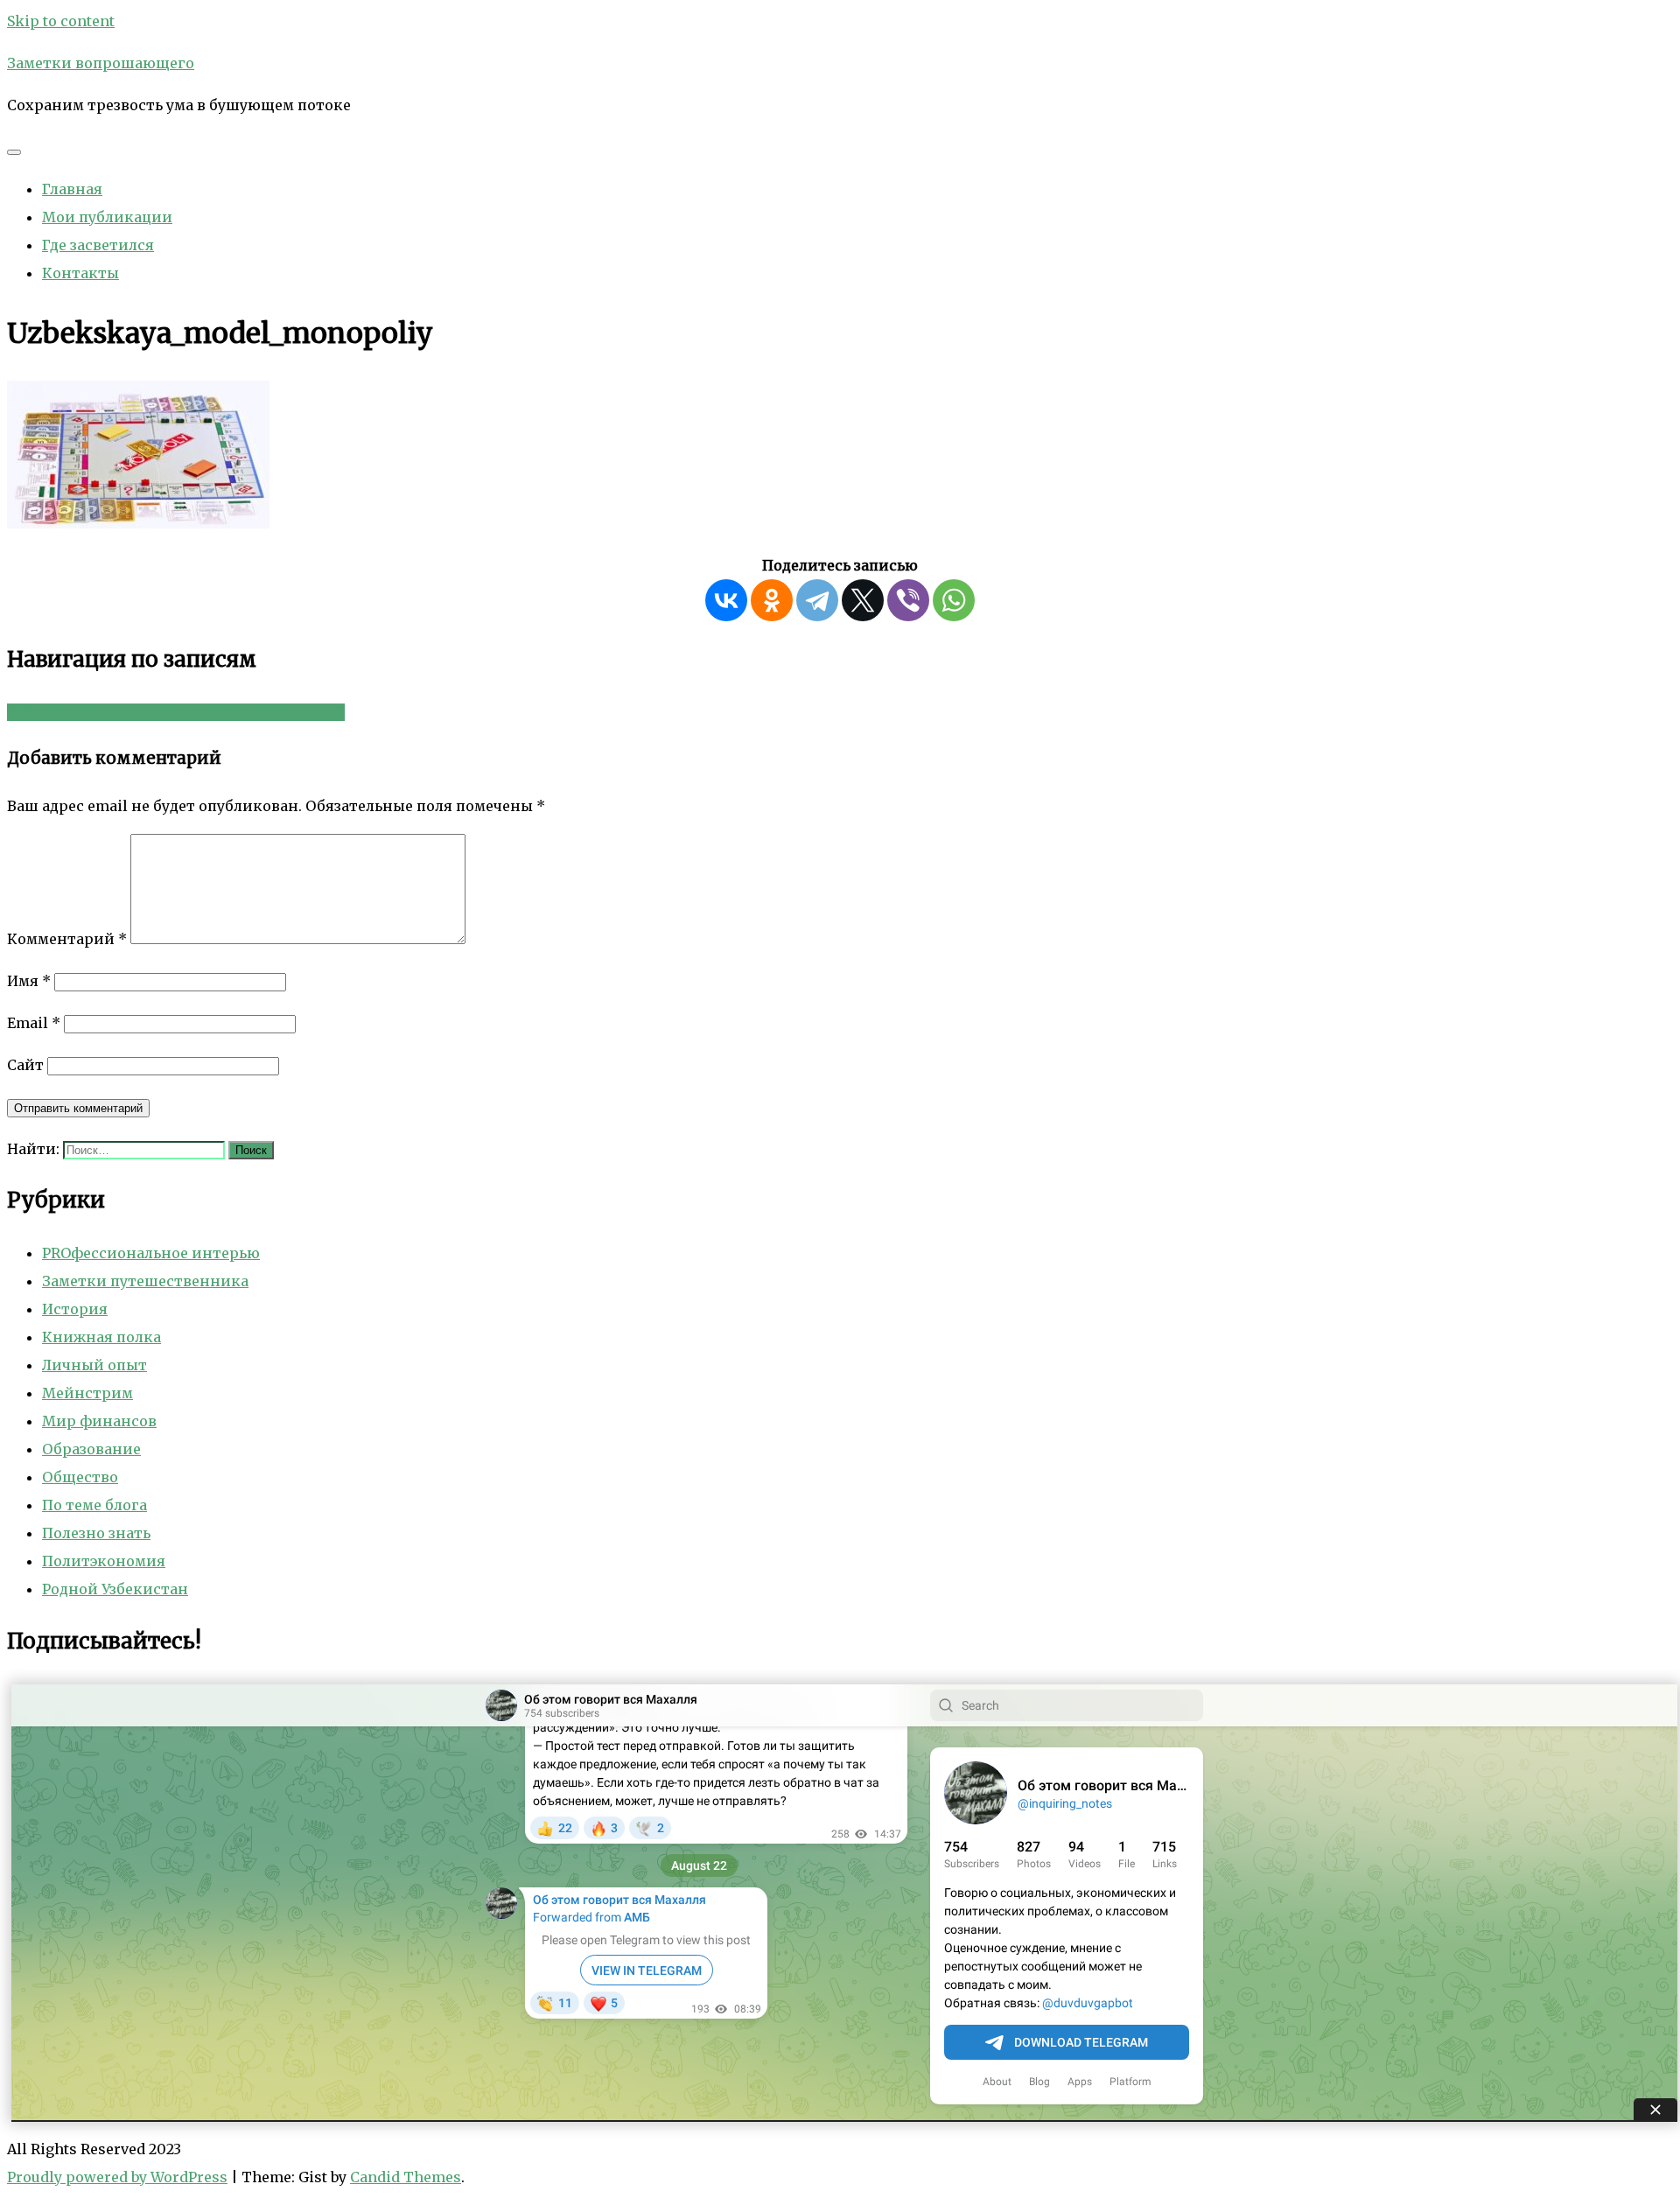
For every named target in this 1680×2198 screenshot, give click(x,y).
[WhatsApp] (954, 600)
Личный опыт (94, 1365)
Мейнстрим (87, 1393)
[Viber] (908, 600)
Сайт (25, 1065)
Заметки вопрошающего (101, 63)
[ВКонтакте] (726, 600)
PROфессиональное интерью (151, 1253)
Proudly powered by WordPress (117, 2177)
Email (34, 1023)
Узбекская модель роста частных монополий (176, 712)
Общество (80, 1477)
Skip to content (61, 21)
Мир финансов (99, 1421)
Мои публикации (107, 217)
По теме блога (94, 1505)
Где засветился (98, 245)
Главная (72, 189)
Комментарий (67, 939)
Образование (91, 1449)
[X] (863, 600)
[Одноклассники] (772, 600)
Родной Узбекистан (115, 1589)
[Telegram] (817, 600)
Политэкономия (104, 1561)
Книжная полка (101, 1337)
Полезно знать (96, 1533)
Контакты (80, 273)
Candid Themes (406, 2177)
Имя (29, 981)
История (75, 1309)
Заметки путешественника (145, 1281)
